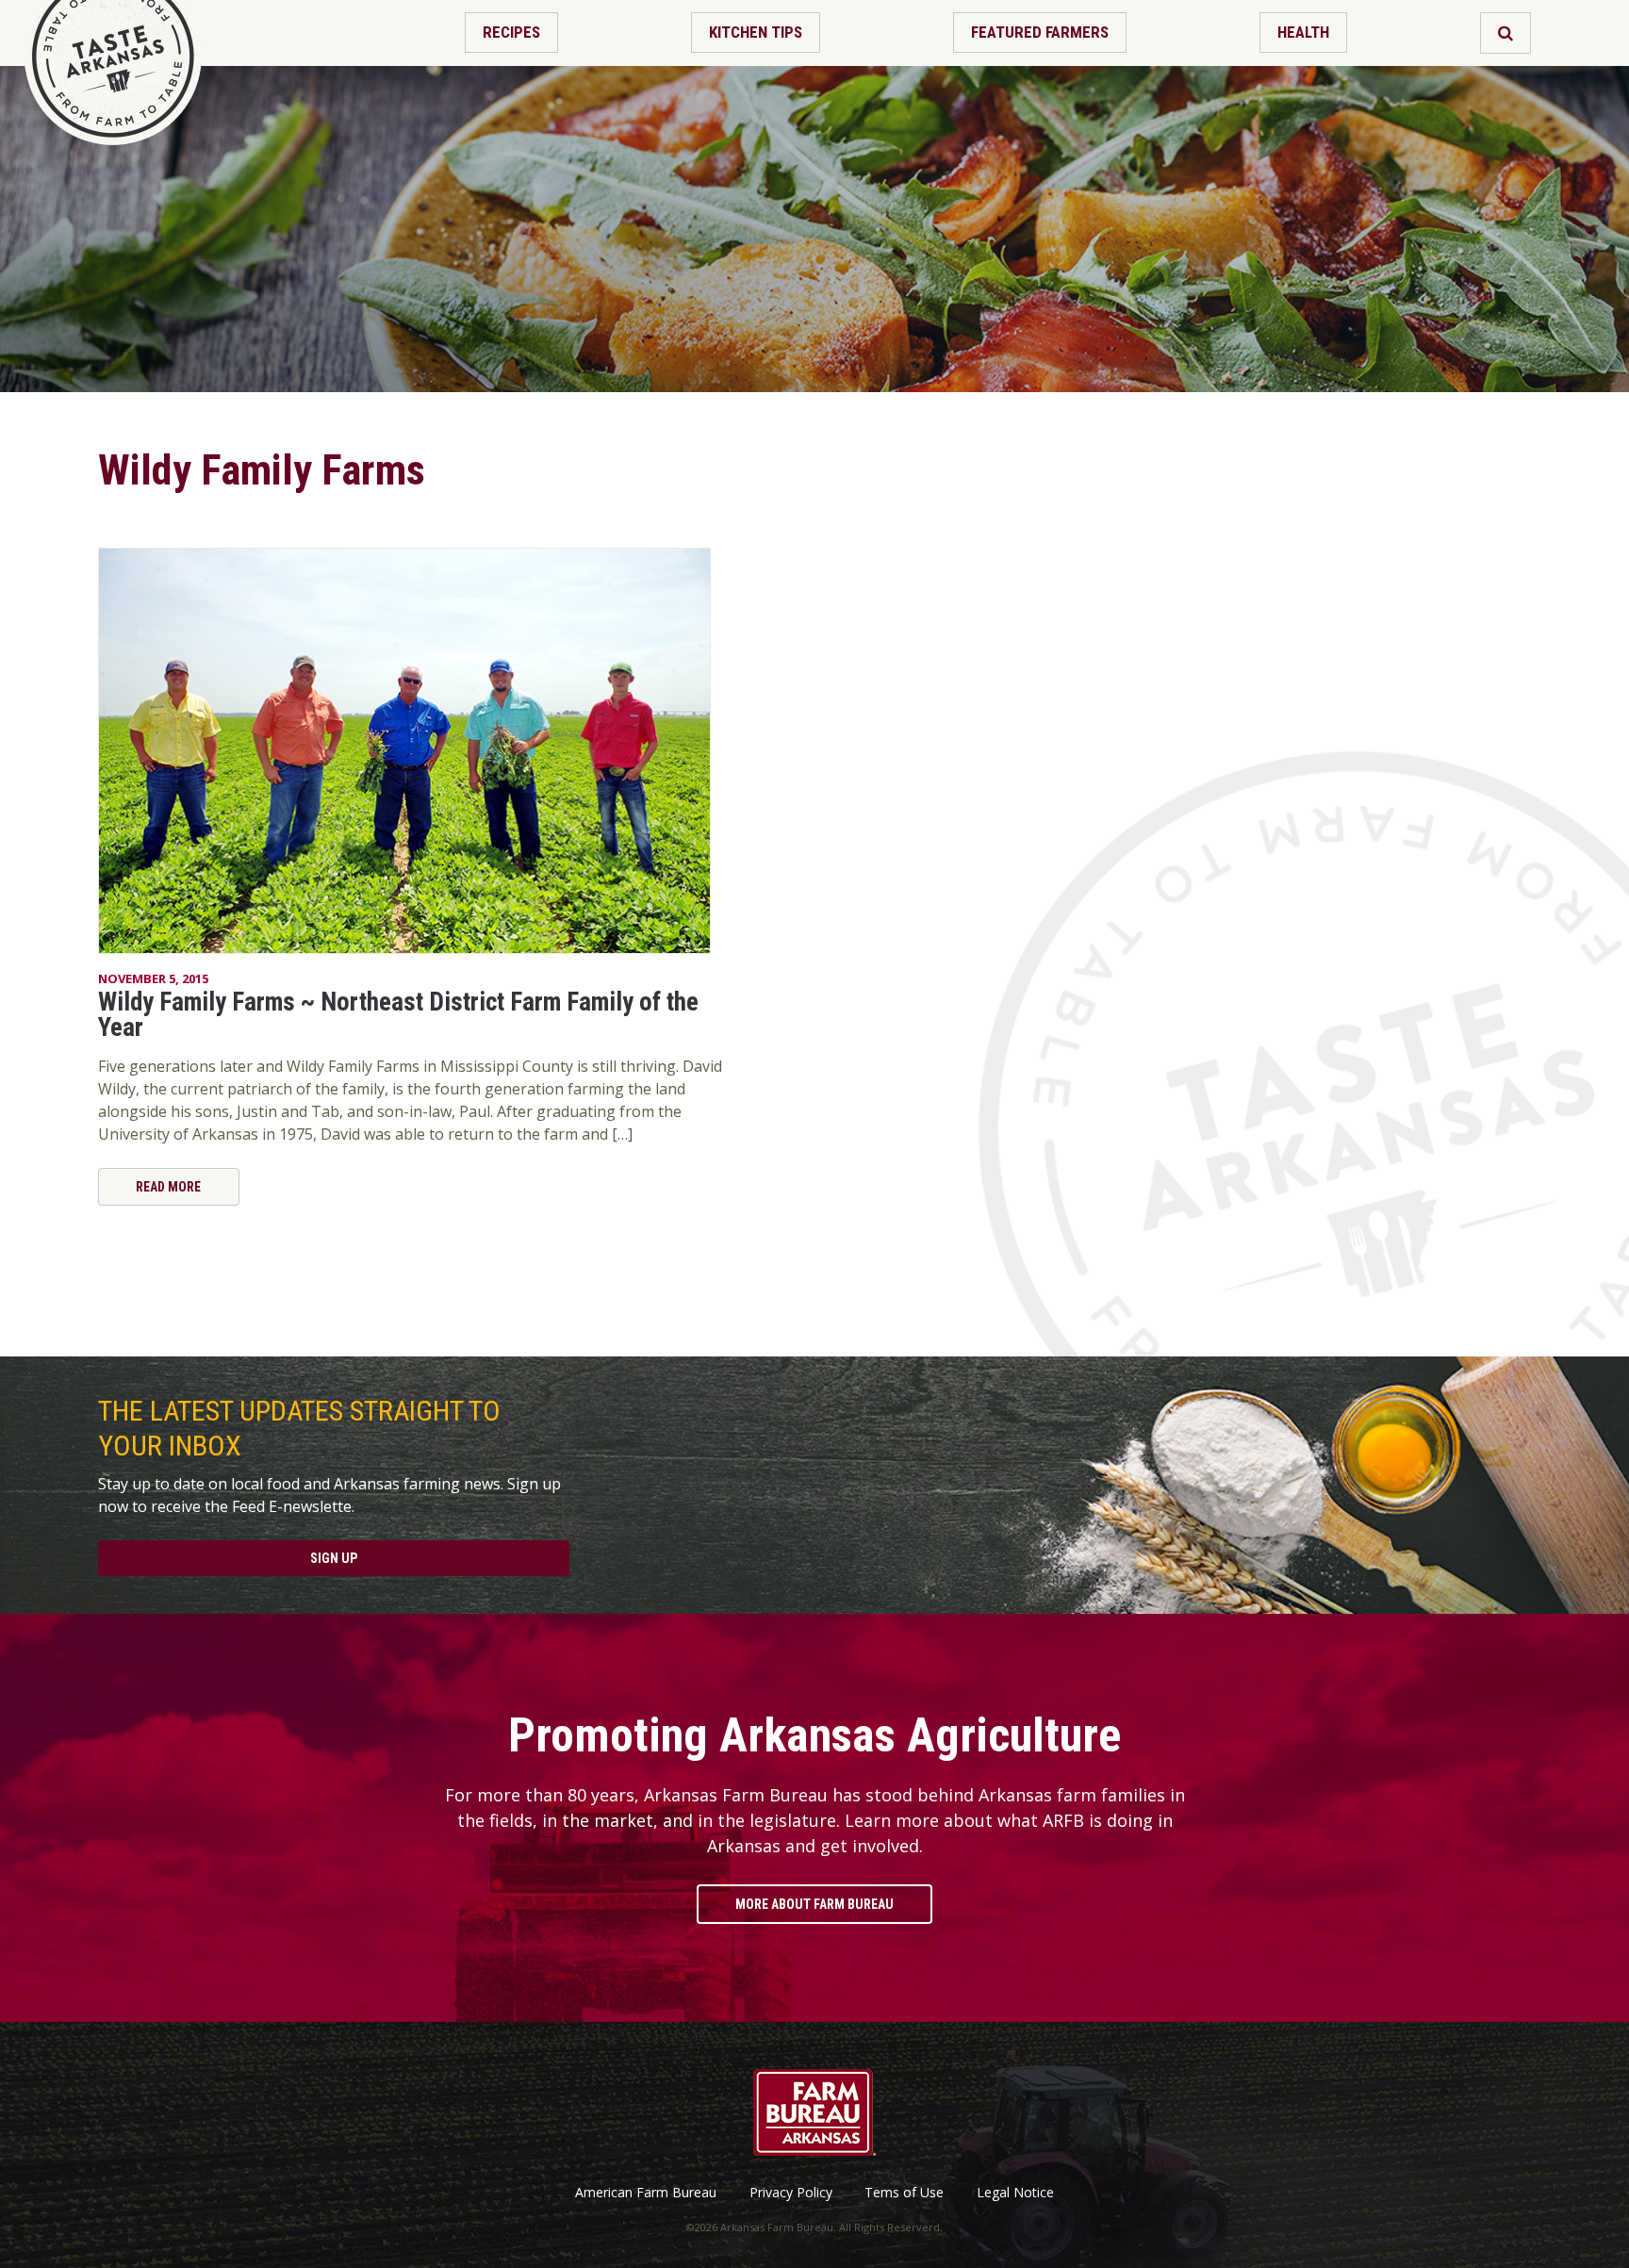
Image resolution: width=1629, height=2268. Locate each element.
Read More (168, 1187)
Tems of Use (904, 2193)
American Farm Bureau (646, 2193)
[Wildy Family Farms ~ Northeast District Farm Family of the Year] (420, 751)
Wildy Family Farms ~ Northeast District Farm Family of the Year (398, 1015)
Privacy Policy (791, 2193)
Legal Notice (1015, 2193)
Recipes (511, 32)
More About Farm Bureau (814, 1904)
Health (1303, 32)
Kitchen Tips (756, 32)
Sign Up (334, 1558)
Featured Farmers (1040, 32)
